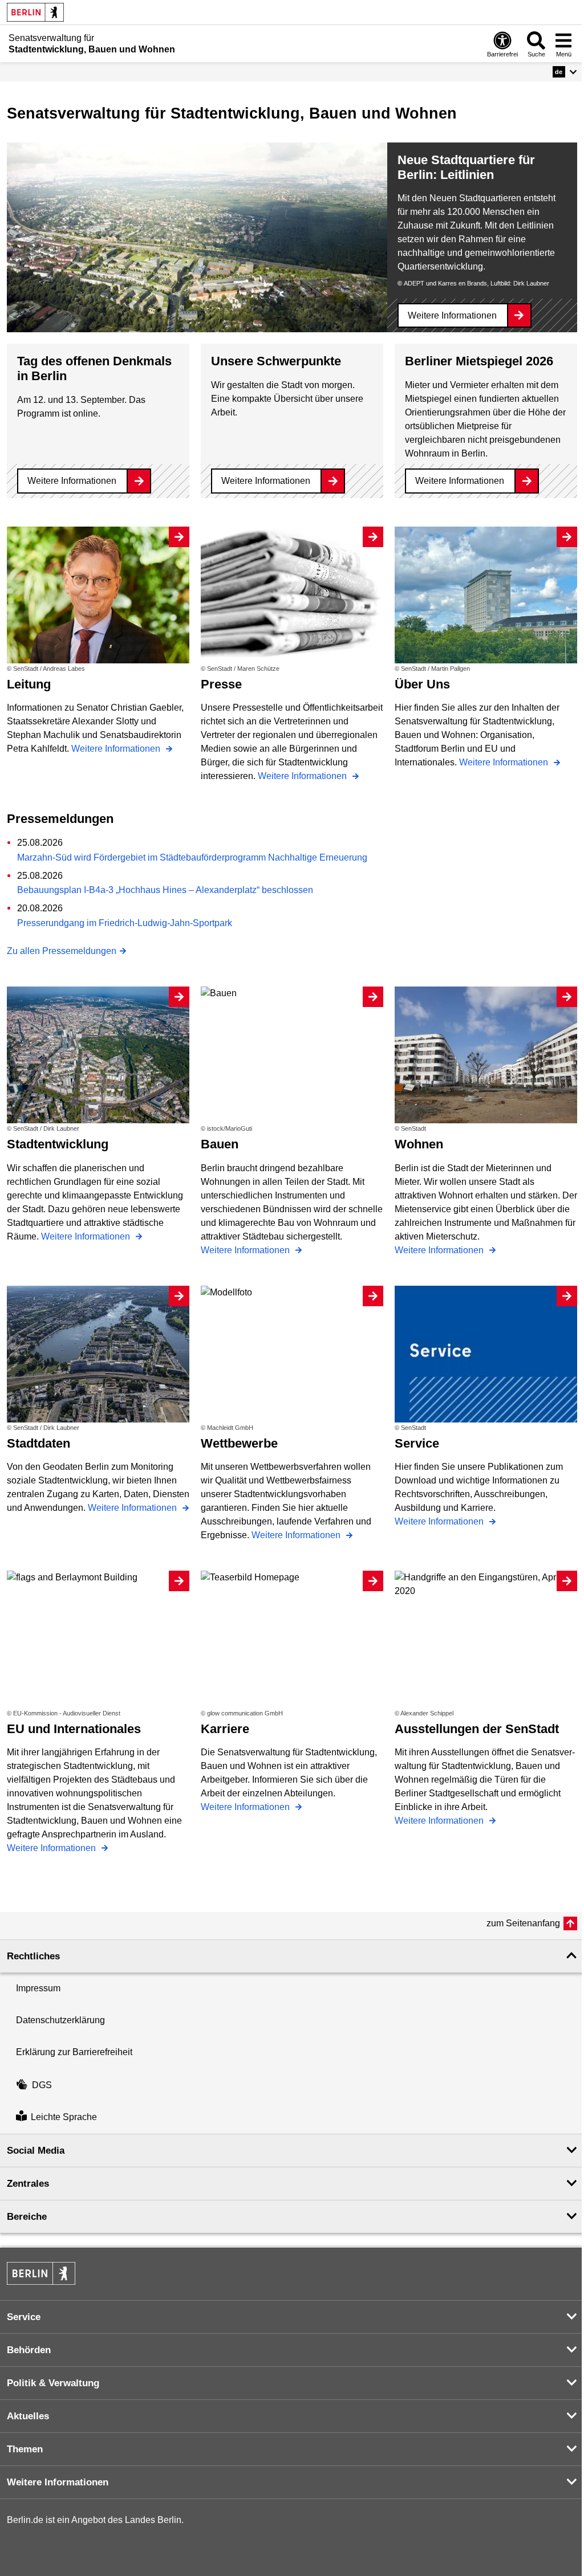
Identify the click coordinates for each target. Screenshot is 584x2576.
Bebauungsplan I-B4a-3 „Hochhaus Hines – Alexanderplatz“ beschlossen (165, 890)
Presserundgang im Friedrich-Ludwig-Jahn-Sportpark (125, 923)
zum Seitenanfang (523, 1923)
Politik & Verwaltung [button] (53, 2383)
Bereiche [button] (27, 2217)
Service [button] (24, 2317)
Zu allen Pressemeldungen (62, 951)
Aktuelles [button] (28, 2416)
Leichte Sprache (64, 2118)
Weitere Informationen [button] (58, 2482)
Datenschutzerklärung (60, 2020)
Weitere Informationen (452, 315)
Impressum (38, 1988)
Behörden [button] (29, 2350)
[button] (565, 72)
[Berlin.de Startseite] (35, 12)
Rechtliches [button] (33, 1956)
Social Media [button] (36, 2151)
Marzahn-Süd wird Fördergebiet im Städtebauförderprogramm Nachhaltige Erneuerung (192, 857)
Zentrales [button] (28, 2184)
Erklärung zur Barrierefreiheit (74, 2052)
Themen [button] (25, 2449)
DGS (42, 2085)
